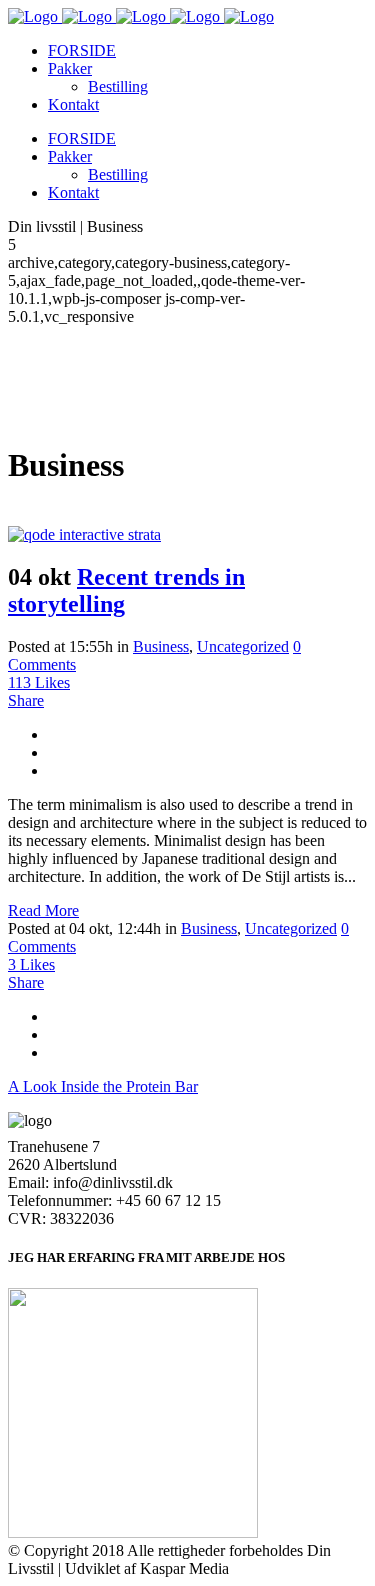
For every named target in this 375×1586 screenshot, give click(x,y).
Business (161, 646)
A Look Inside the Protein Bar (103, 1086)
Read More (43, 910)
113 (39, 682)
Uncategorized (243, 646)
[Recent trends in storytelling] (84, 534)
